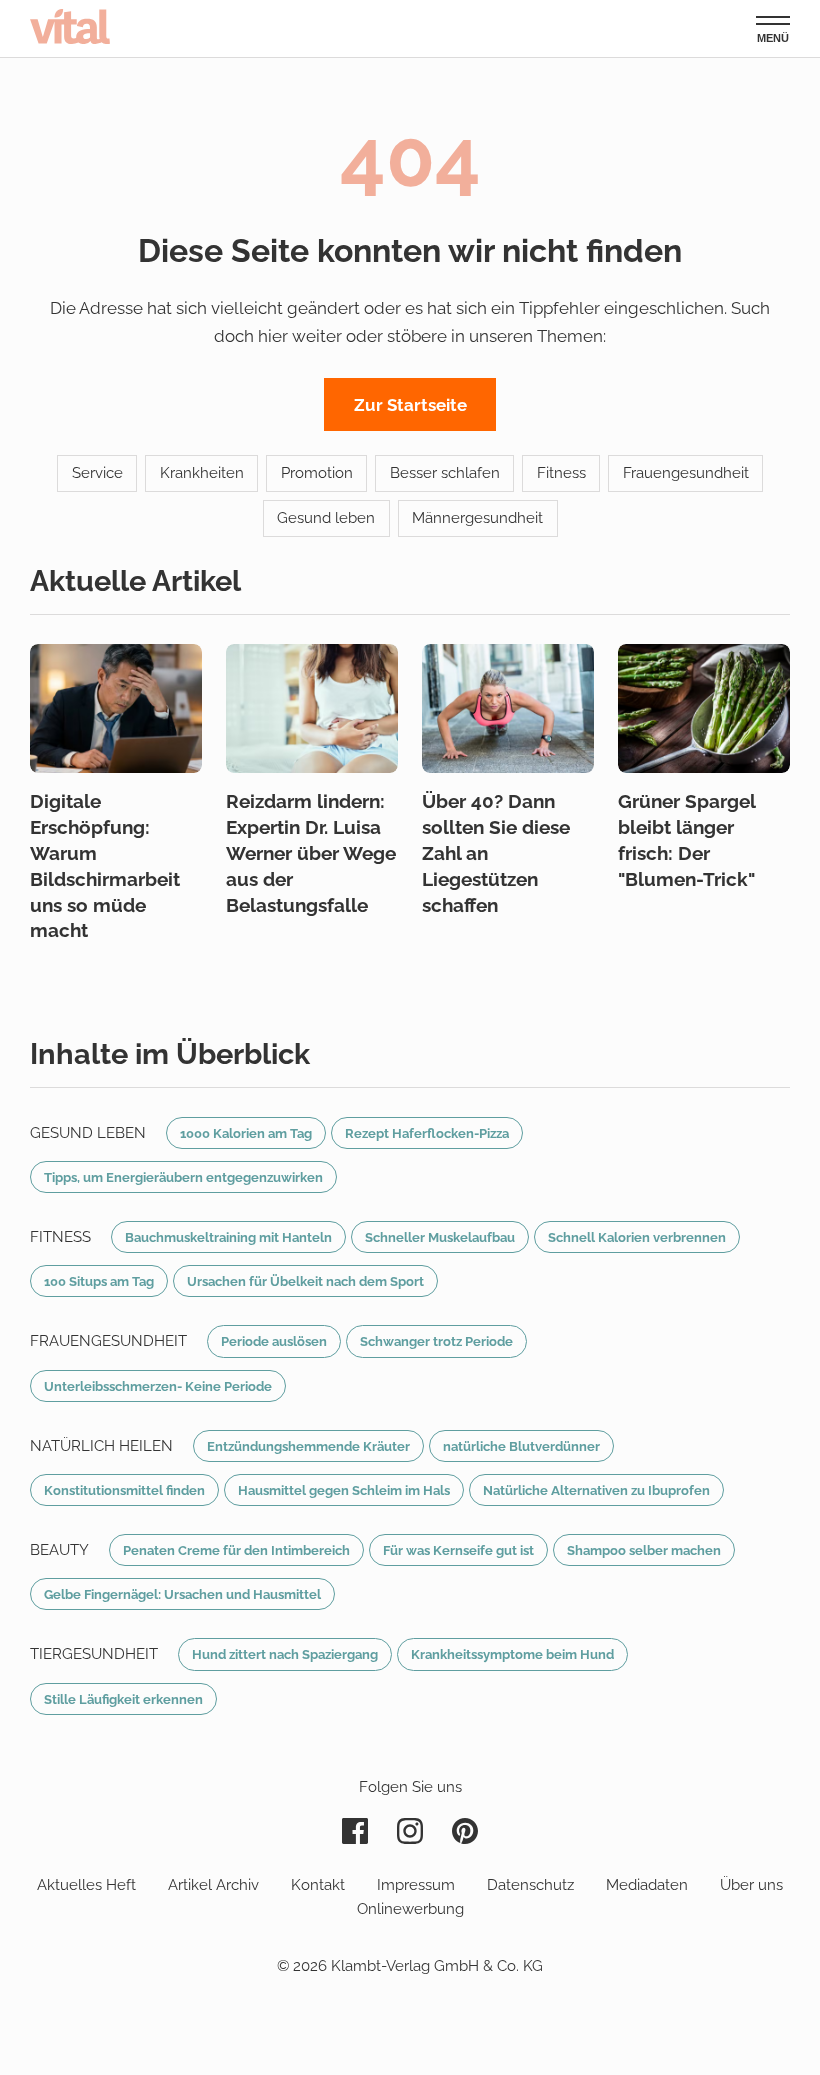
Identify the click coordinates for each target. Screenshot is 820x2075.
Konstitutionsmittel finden (124, 1490)
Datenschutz (530, 1885)
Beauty (59, 1550)
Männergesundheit (477, 518)
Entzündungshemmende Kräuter (308, 1446)
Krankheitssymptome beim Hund (512, 1654)
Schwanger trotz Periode (436, 1341)
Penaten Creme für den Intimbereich (236, 1550)
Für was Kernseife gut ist (458, 1550)
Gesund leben (326, 518)
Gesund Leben (88, 1133)
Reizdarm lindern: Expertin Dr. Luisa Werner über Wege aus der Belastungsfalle (311, 853)
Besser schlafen (445, 473)
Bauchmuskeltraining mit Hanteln (228, 1237)
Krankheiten (202, 473)
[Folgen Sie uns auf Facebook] (355, 1831)
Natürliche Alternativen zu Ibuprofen (596, 1490)
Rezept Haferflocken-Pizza (427, 1133)
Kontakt (318, 1885)
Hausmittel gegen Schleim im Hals (344, 1490)
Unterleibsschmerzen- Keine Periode (158, 1386)
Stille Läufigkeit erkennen (123, 1699)
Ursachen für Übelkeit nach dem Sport (305, 1281)
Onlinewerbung (410, 1909)
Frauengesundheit (686, 473)
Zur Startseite (410, 405)
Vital (70, 26)
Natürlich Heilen (101, 1446)
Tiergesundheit (94, 1654)
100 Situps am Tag (99, 1281)
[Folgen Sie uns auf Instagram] (410, 1831)
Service (97, 473)
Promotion (317, 473)
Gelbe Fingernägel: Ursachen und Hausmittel (182, 1594)
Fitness (561, 473)
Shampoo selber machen (644, 1550)
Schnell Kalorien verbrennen (637, 1237)
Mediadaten (647, 1885)
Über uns (751, 1885)
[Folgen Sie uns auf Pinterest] (465, 1831)
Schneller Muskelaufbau (440, 1237)
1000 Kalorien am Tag (246, 1133)
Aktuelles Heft (86, 1885)
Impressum (416, 1885)
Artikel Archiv (213, 1885)
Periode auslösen (274, 1341)
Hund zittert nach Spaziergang (285, 1654)
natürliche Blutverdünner (521, 1446)
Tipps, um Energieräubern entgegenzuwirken (183, 1177)
